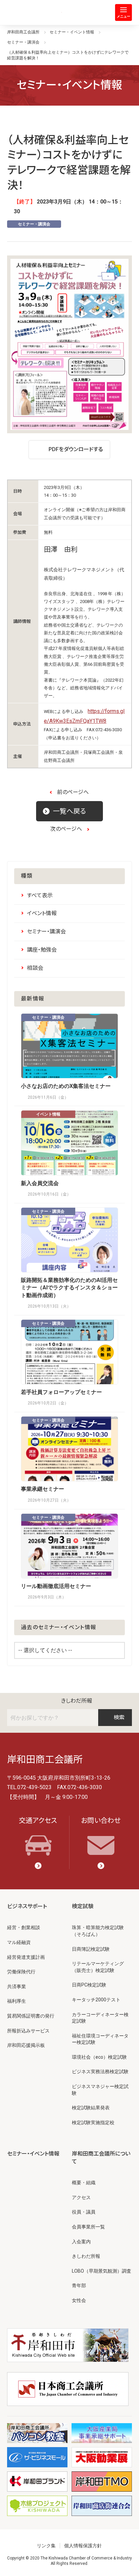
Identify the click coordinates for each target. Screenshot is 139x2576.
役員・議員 (84, 2212)
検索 (119, 1717)
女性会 (79, 2300)
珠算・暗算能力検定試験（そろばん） (98, 1931)
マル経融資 (19, 1942)
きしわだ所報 (77, 1701)
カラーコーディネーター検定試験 (100, 2018)
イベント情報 (42, 913)
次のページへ (66, 829)
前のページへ (73, 792)
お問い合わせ (101, 1820)
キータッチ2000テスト (96, 2000)
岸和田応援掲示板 (26, 2045)
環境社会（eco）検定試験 (99, 2057)
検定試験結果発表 (91, 2108)
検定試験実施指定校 (93, 2122)
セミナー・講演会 (34, 224)
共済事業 (17, 1986)
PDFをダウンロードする (76, 449)
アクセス (81, 2197)
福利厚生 (17, 2001)
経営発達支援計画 (26, 1957)
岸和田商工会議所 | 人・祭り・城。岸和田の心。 (34, 12)
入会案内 (81, 2242)
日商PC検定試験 (89, 1985)
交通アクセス (38, 1820)
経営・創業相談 (24, 1927)
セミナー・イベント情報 (33, 2154)
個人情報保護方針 (83, 2546)
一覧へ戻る (69, 811)
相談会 (35, 968)
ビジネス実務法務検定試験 (100, 2072)
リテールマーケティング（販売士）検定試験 (98, 1967)
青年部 (79, 2285)
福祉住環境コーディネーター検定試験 (100, 2039)
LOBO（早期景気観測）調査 (102, 2271)
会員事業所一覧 (88, 2227)
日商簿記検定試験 (91, 1949)
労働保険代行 (21, 1972)
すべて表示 (40, 895)
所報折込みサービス (28, 2031)
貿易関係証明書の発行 (31, 2016)
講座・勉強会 (42, 950)
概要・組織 (84, 2183)
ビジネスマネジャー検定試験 (100, 2090)
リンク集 (46, 2546)
